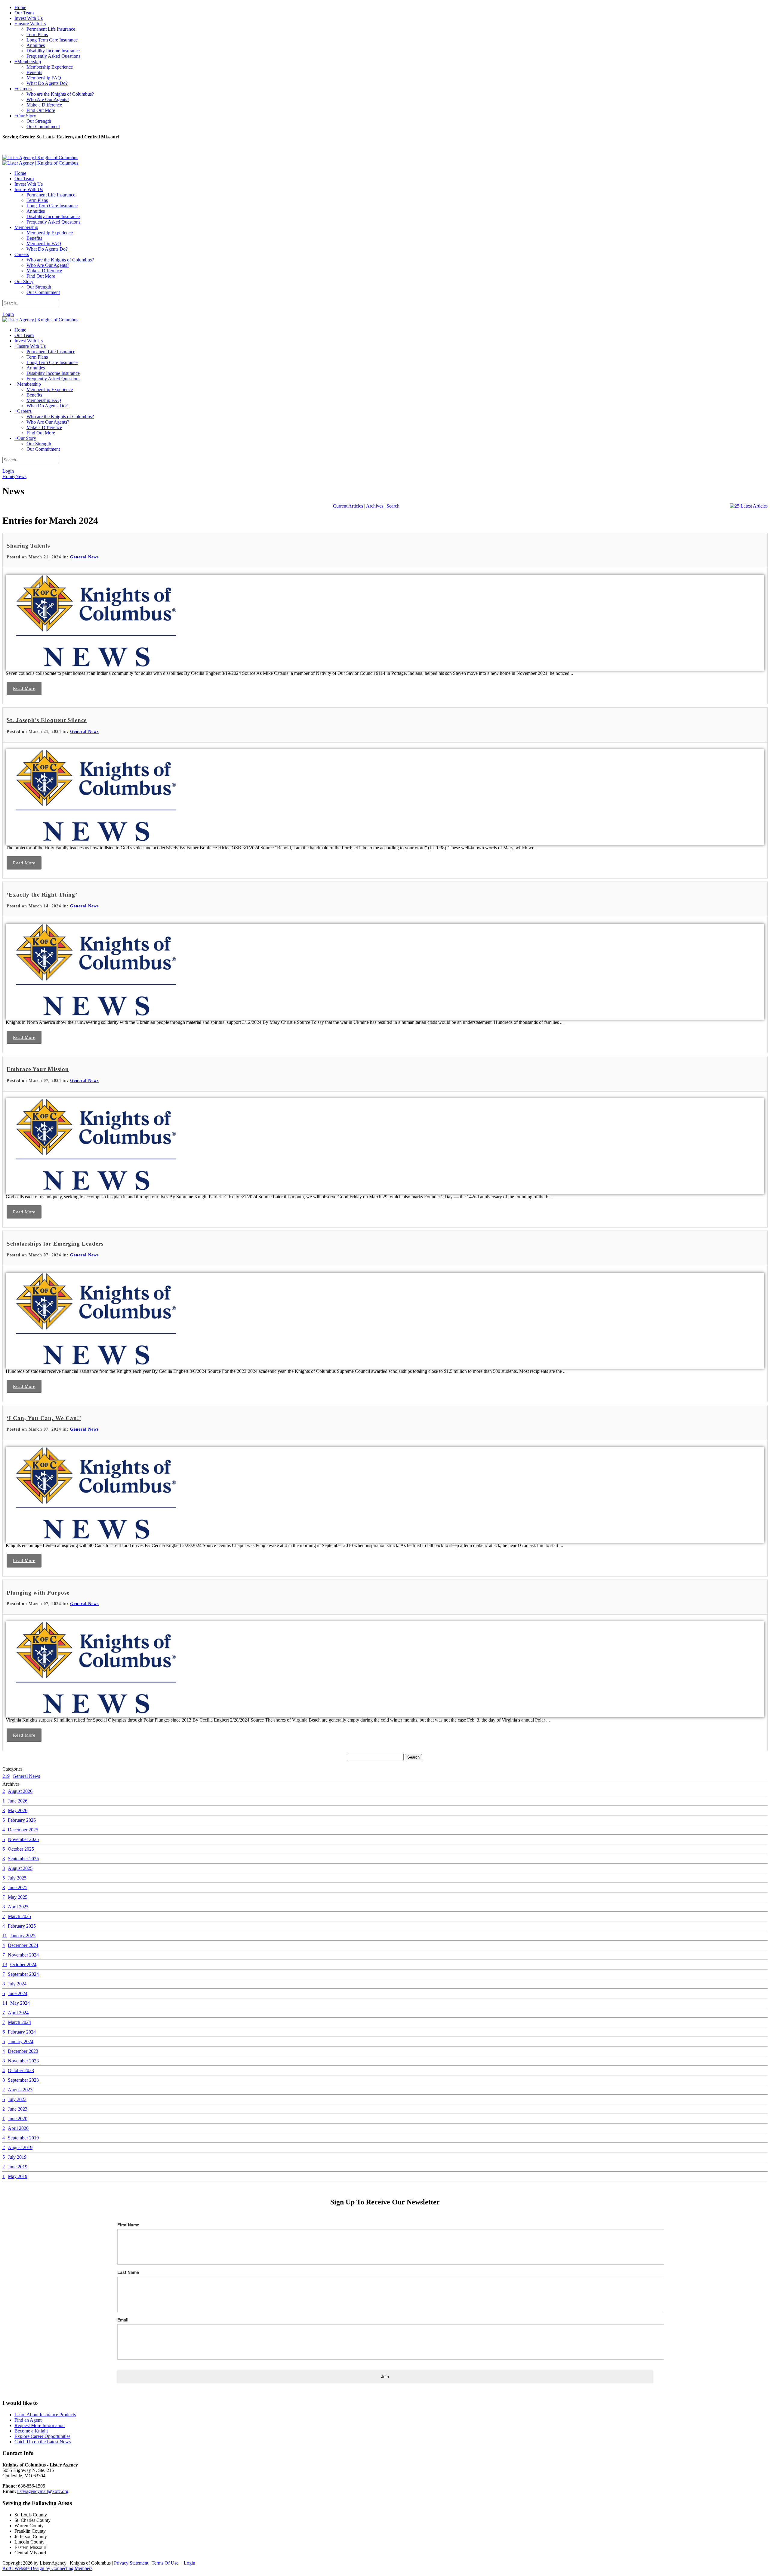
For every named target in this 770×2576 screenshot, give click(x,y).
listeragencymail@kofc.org (43, 2491)
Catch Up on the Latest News (43, 2442)
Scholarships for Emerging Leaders (55, 1244)
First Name (128, 2225)
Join (385, 2377)
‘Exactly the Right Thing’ (42, 895)
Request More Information (40, 2425)
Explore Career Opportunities (42, 2436)
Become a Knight (31, 2431)
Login (8, 314)
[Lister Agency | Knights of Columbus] (40, 158)
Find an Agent (28, 2420)
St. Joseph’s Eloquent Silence (47, 720)
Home (8, 476)
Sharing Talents (28, 546)
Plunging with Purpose (38, 1593)
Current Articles (348, 506)
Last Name (128, 2272)
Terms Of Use (165, 2563)
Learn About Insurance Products (45, 2415)
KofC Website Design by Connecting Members (47, 2568)
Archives (375, 506)
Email (123, 2320)
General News (84, 557)
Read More (24, 688)
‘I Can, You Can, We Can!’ (44, 1418)
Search (393, 506)
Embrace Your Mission (38, 1069)
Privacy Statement (131, 2563)
